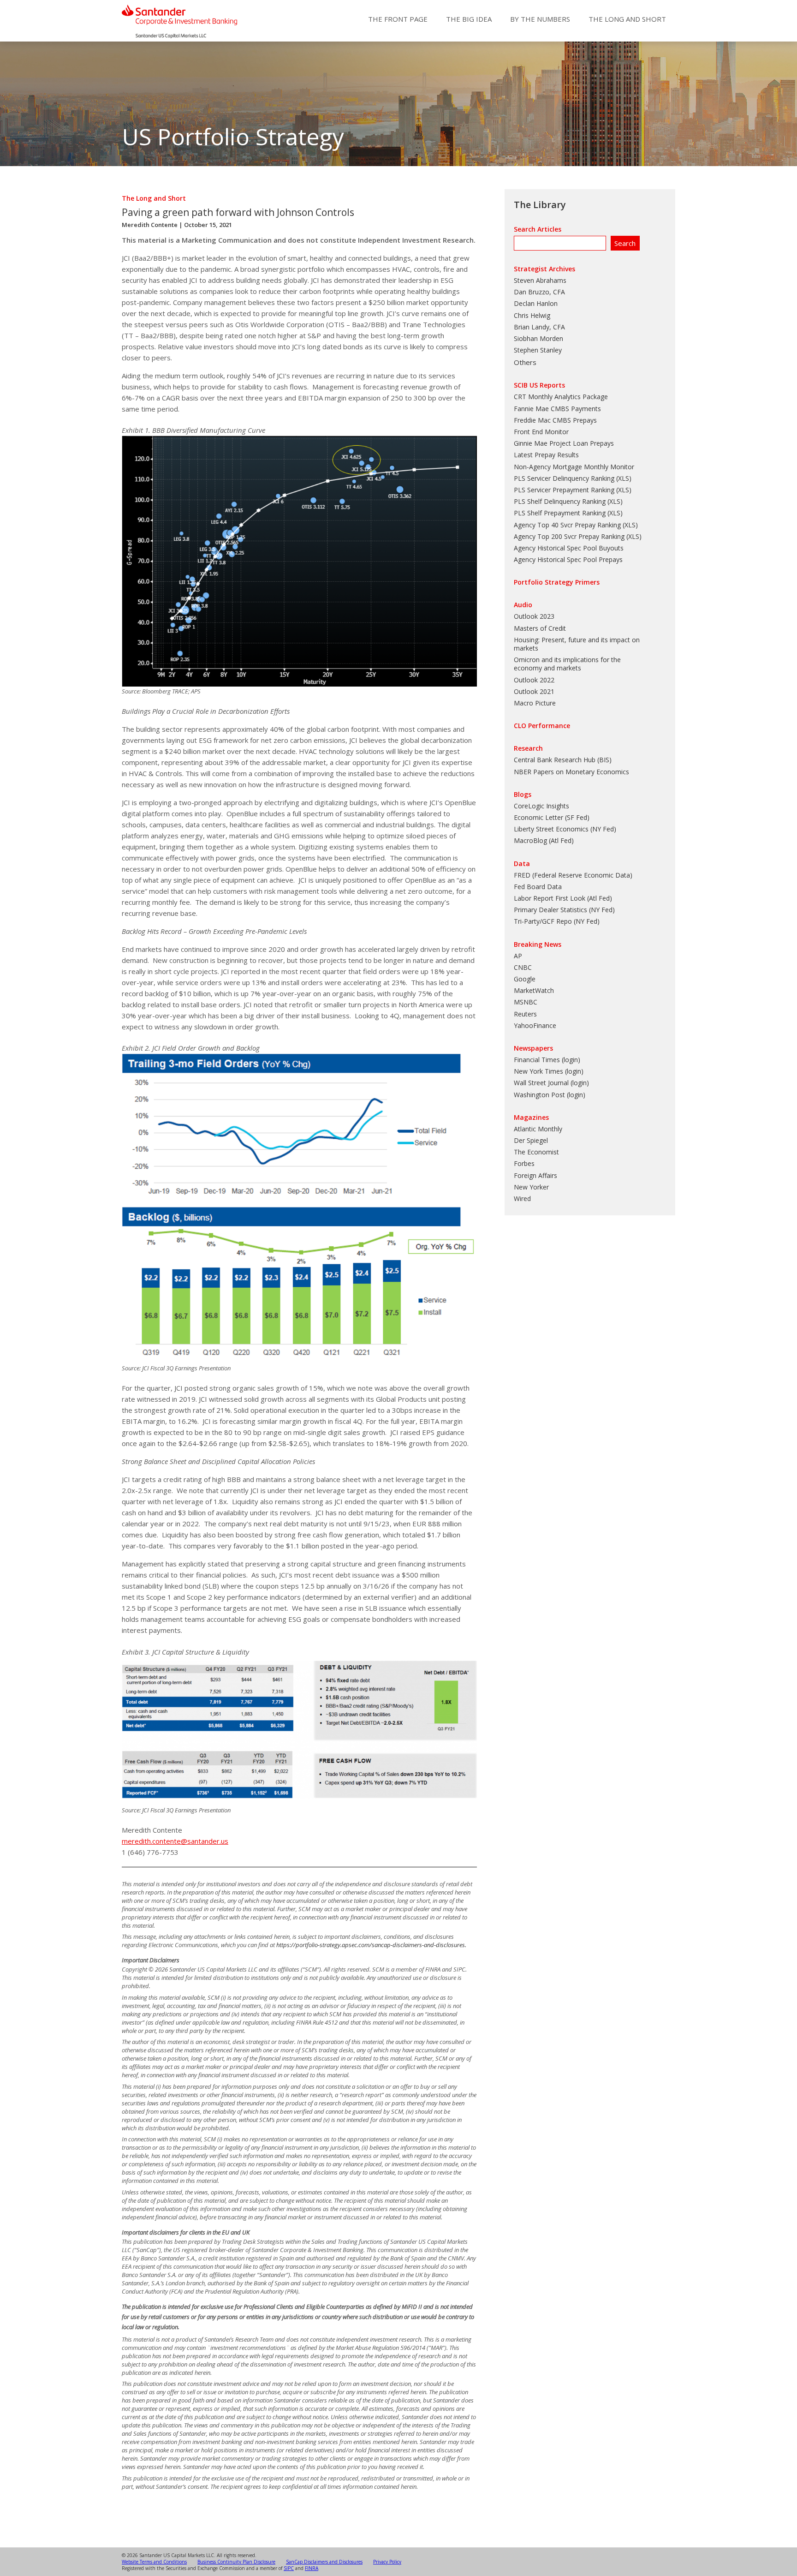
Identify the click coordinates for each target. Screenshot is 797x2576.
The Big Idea (469, 19)
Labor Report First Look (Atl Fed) (563, 898)
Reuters (525, 1014)
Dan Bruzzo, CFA (539, 292)
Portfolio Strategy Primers (557, 582)
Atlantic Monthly (538, 1129)
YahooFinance (535, 1025)
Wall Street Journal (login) (551, 1083)
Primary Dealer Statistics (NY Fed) (564, 910)
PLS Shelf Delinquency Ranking (560, 501)
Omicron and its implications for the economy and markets (567, 664)
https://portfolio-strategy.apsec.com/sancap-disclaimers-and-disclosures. (371, 1945)
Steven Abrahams (540, 280)
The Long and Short (627, 19)
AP (518, 956)
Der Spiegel (531, 1140)
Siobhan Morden (538, 338)
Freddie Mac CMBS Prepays (555, 420)
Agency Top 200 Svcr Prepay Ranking (569, 536)
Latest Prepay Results (546, 455)
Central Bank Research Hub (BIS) (563, 760)
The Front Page (398, 19)
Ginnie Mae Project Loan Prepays (564, 443)
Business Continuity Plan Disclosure (236, 2562)
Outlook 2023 (534, 616)
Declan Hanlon (536, 303)
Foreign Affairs (535, 1175)
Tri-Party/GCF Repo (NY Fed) (557, 921)
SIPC (289, 2568)
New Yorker (531, 1187)
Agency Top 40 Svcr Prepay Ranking (567, 525)
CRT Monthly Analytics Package (561, 397)
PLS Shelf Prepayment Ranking (560, 513)
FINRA (312, 2568)
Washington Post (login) (550, 1095)
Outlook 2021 (534, 691)
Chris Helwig (532, 315)
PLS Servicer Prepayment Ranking (564, 490)
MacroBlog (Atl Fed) (544, 840)
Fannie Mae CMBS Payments (557, 409)
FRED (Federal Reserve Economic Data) (573, 875)
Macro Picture (535, 703)
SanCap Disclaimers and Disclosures (324, 2562)
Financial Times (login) (547, 1060)
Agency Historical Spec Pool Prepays (568, 559)
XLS (624, 478)
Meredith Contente (150, 225)
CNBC (523, 967)
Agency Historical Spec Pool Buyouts (569, 548)
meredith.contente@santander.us (175, 1841)
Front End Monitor (541, 432)
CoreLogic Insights (541, 806)
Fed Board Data (538, 887)
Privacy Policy (387, 2562)
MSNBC (526, 1002)
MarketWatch (534, 990)
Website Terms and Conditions (154, 2562)
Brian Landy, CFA (539, 327)
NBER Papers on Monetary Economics (571, 772)
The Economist (536, 1152)
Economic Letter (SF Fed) (552, 817)
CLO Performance (542, 726)
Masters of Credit (540, 628)
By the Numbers (540, 19)
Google (525, 979)
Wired (522, 1198)
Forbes (524, 1163)
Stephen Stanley (538, 350)
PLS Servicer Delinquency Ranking (564, 478)
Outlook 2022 (534, 680)
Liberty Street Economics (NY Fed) (565, 829)
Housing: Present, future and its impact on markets (577, 644)
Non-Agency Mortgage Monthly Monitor (574, 467)
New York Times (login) (549, 1071)
